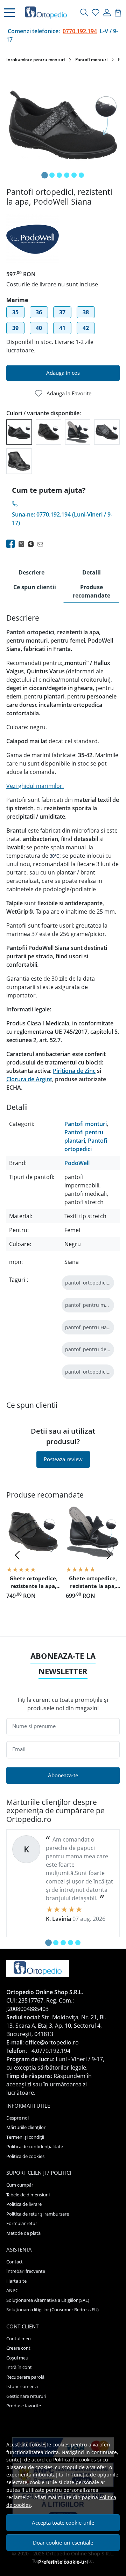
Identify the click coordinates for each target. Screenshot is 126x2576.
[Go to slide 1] (45, 175)
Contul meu (19, 2339)
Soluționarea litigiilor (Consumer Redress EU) (52, 2310)
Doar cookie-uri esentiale (63, 2542)
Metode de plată (23, 2233)
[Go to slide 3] (59, 175)
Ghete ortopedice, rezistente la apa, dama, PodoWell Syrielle (93, 1583)
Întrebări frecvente (26, 2271)
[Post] (23, 544)
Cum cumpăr (20, 2185)
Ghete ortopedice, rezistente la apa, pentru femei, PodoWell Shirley (33, 1583)
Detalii (92, 572)
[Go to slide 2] (52, 175)
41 (62, 328)
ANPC (12, 2290)
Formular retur (22, 2223)
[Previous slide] (17, 1555)
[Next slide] (108, 1555)
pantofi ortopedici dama (93, 1283)
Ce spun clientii (35, 587)
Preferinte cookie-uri (63, 2562)
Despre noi (17, 2118)
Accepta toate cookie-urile (63, 2523)
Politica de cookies (75, 2460)
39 (15, 328)
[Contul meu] (107, 13)
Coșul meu (17, 2358)
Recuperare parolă (25, 2377)
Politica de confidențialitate (35, 2146)
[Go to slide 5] (74, 175)
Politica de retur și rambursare (38, 2214)
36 (39, 312)
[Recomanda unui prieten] (42, 544)
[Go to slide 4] (67, 175)
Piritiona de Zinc (74, 1071)
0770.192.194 (80, 31)
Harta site (16, 2281)
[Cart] (118, 13)
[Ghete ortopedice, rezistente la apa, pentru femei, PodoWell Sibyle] (107, 431)
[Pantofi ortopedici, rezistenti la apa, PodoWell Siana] (19, 431)
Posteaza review (63, 1459)
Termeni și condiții (25, 2137)
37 (62, 312)
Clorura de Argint (29, 1079)
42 (86, 328)
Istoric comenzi (22, 2386)
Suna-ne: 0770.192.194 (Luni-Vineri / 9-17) (62, 519)
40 (39, 328)
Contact (15, 2262)
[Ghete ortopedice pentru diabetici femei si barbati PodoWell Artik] (19, 461)
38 (86, 312)
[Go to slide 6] (81, 175)
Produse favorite (24, 2406)
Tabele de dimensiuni (28, 2195)
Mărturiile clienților (26, 2127)
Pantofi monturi (91, 60)
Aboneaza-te (63, 1775)
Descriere (31, 572)
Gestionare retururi (26, 2396)
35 (15, 312)
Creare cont (18, 2348)
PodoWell (77, 1163)
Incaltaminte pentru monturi (36, 60)
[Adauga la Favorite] (51, 1549)
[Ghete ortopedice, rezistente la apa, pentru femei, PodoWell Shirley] (48, 431)
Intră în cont (19, 2367)
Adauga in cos (63, 373)
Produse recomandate (92, 591)
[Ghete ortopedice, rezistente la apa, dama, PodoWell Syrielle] (78, 431)
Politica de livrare (24, 2204)
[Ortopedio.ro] (48, 13)
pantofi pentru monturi (92, 1305)
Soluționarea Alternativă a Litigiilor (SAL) (48, 2300)
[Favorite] (96, 13)
